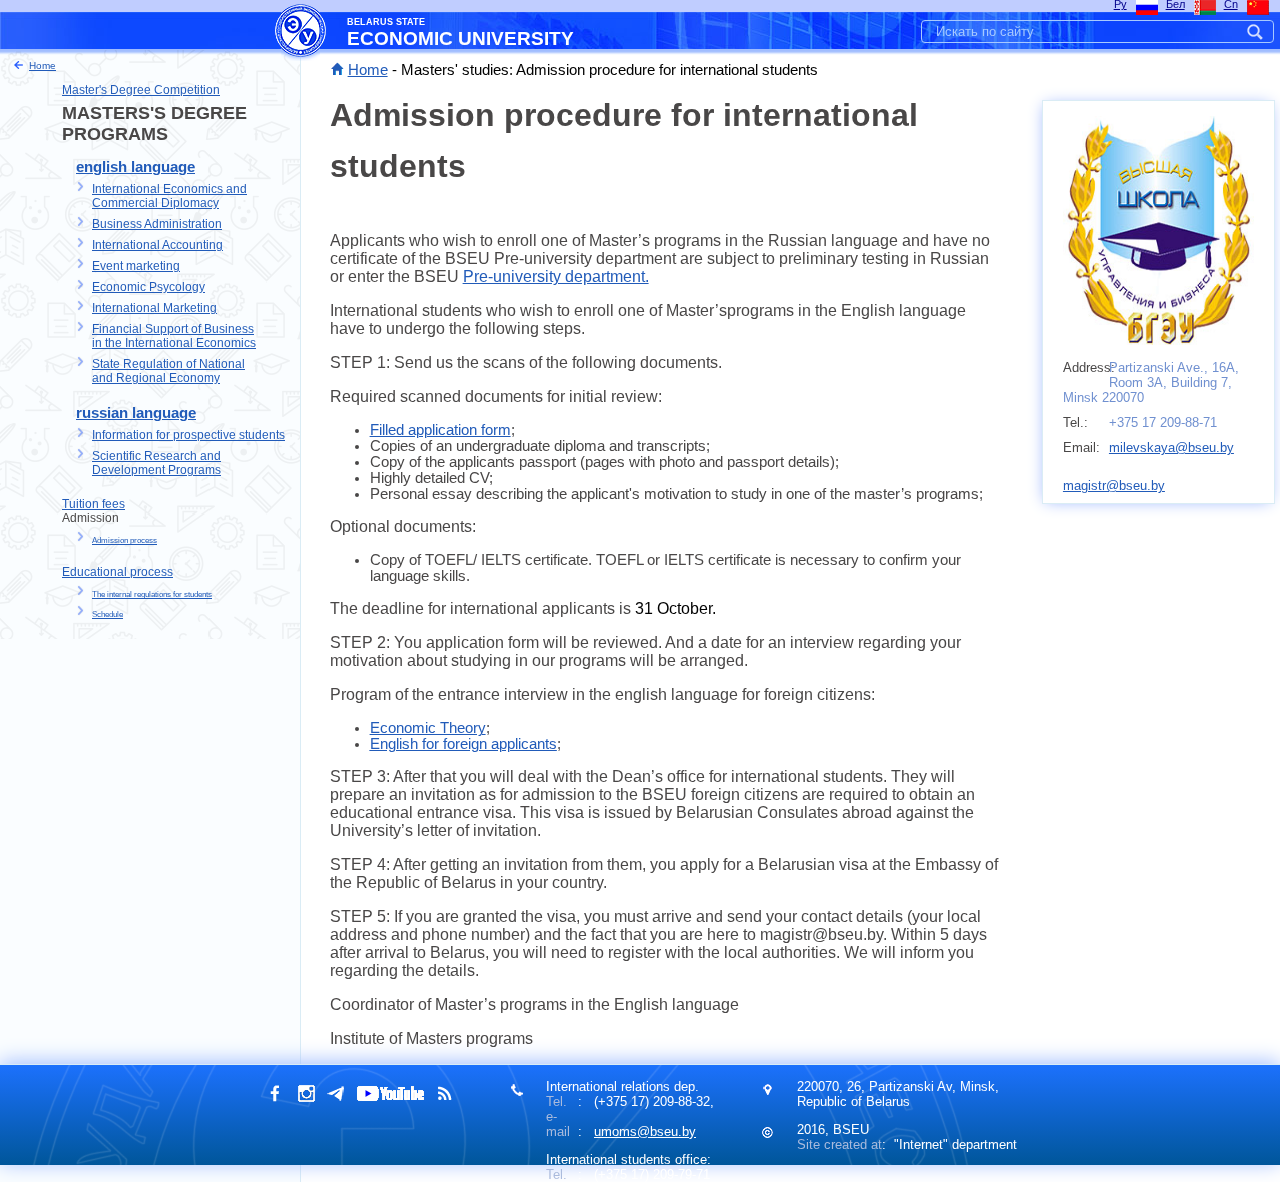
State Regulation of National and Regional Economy (168, 371)
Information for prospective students (188, 435)
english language (135, 167)
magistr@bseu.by (1114, 485)
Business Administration (157, 224)
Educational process (117, 572)
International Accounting (157, 245)
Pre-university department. (556, 276)
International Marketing (154, 308)
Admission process (124, 540)
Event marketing (136, 266)
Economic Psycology (148, 287)
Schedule (107, 614)
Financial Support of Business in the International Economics (174, 336)
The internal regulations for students (152, 594)
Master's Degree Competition (141, 90)
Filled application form (440, 430)
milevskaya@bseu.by (1171, 447)
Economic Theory (428, 728)
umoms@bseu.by (645, 1131)
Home (368, 70)
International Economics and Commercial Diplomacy (169, 196)
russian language (136, 413)
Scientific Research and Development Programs (156, 463)
